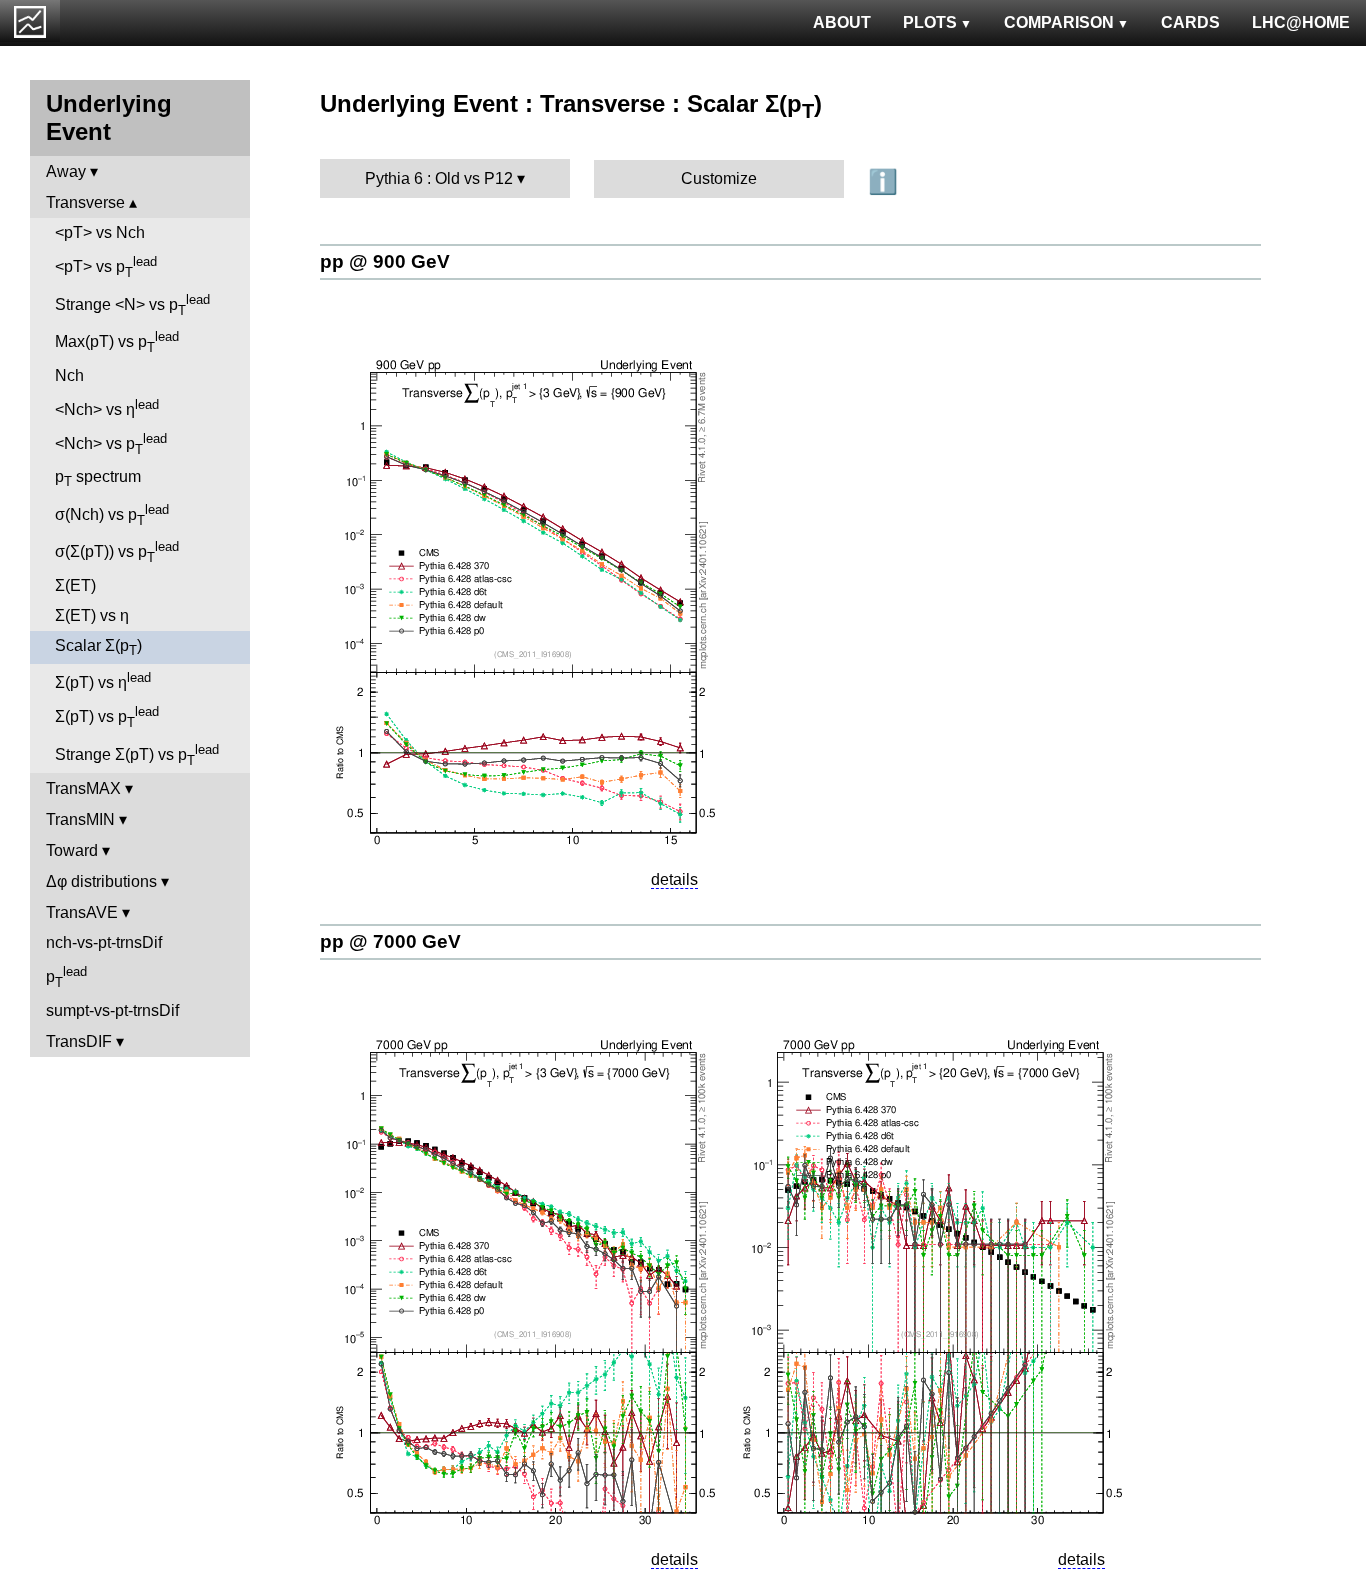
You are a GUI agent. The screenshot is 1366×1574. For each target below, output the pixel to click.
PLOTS (930, 22)
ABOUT (842, 22)
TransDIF (79, 1041)
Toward (72, 850)
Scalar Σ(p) (98, 647)
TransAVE (82, 912)
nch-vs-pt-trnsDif (104, 942)
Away (66, 171)
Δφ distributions (101, 881)
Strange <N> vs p (132, 305)
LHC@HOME (1301, 22)
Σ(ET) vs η (92, 615)
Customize (719, 178)
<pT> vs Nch (100, 232)
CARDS (1190, 22)
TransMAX (83, 788)
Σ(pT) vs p (107, 717)
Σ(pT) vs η (103, 680)
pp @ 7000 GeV (390, 941)
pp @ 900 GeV (385, 261)
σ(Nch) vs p (112, 515)
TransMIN (80, 819)
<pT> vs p (106, 267)
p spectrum (98, 478)
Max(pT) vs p (117, 342)
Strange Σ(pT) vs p (137, 755)
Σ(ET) (75, 585)
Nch (69, 375)
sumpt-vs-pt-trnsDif (112, 1010)
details (674, 879)
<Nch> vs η (107, 407)
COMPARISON (1059, 22)
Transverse (85, 202)
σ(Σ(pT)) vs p (117, 552)
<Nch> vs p (111, 444)
